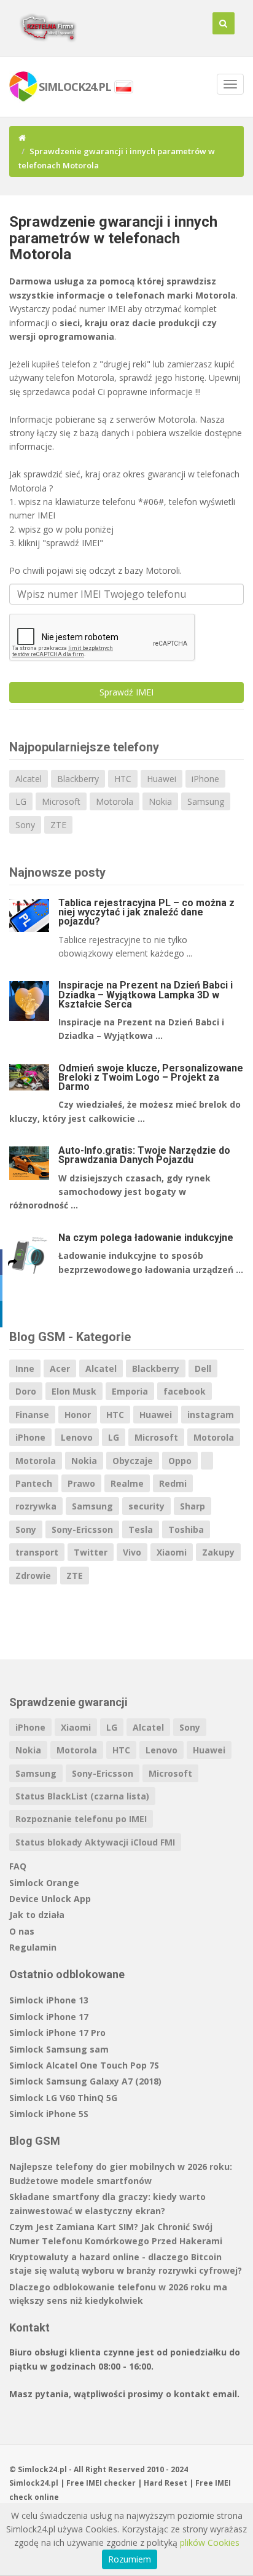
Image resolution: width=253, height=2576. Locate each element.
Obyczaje (133, 1461)
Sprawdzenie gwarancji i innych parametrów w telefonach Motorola (113, 238)
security (146, 1506)
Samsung (206, 801)
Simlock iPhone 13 (49, 2000)
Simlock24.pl (34, 2483)
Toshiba (186, 1529)
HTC (123, 779)
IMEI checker (111, 2483)
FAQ (18, 1866)
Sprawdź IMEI (126, 692)
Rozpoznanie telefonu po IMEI (81, 1819)
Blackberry (78, 779)
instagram (211, 1415)
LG (21, 801)
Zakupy (218, 1552)
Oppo (180, 1461)
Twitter (91, 1552)
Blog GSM (35, 2141)
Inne (25, 1368)
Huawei (162, 779)
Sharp (193, 1506)
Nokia (160, 801)
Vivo (132, 1552)
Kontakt (29, 2327)
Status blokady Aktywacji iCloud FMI (95, 1842)
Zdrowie (33, 1576)
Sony (25, 825)
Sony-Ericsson (82, 1529)
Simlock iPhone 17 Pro (57, 2033)
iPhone (205, 779)
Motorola (115, 801)
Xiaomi (172, 1552)
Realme (127, 1483)
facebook (185, 1391)
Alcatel (29, 779)
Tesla (141, 1529)
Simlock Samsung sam (59, 2049)
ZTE (58, 825)
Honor (78, 1415)
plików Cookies (210, 2543)
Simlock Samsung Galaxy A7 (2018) (85, 2081)
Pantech (34, 1483)
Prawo (81, 1483)
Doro (26, 1391)
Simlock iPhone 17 (49, 2017)
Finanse (32, 1415)
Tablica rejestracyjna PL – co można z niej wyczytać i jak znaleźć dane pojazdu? (146, 912)
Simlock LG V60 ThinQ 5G (63, 2098)
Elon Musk (74, 1391)
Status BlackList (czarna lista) (82, 1796)
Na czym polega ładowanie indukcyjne (146, 1238)
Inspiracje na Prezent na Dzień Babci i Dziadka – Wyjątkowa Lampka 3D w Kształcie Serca (146, 994)
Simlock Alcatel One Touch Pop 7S (84, 2065)
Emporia (130, 1391)
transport (37, 1552)
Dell (203, 1368)
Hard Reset (165, 2483)
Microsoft (61, 801)
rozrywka (36, 1506)
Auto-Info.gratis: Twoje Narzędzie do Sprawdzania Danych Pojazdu (144, 1155)
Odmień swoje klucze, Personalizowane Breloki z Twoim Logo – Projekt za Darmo (151, 1077)
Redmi (173, 1483)
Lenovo (77, 1437)
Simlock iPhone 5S (49, 2114)
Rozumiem (130, 2559)
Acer (60, 1368)
